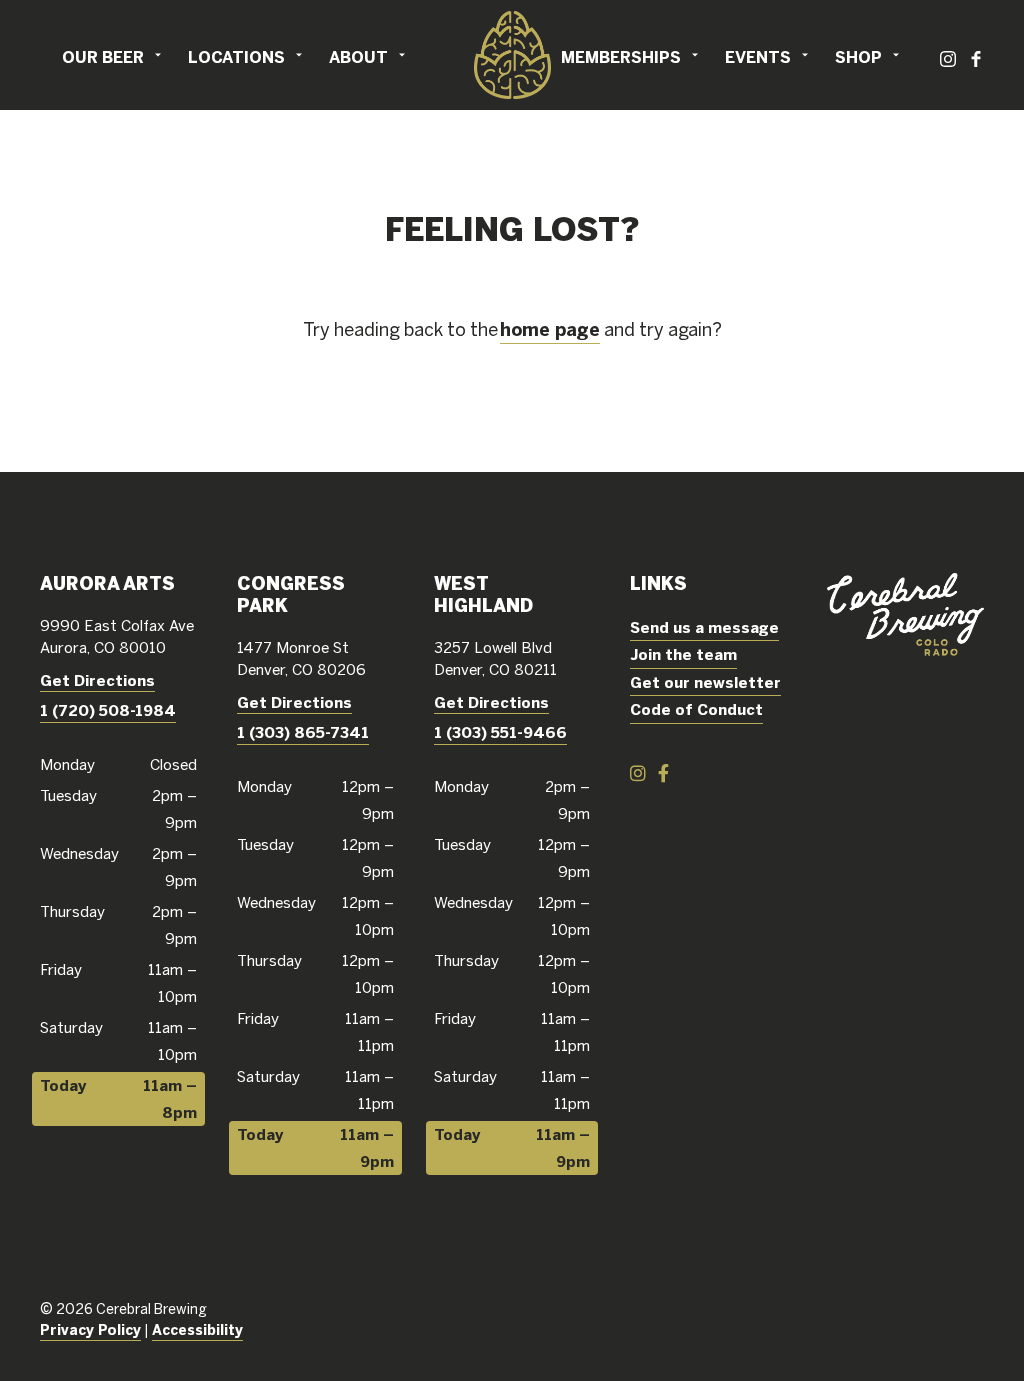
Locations (236, 57)
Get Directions (97, 680)
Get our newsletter (705, 682)
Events (758, 57)
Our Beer (103, 57)
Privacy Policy (90, 1330)
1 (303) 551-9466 (500, 732)
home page (550, 329)
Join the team (683, 654)
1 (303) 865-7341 (303, 732)
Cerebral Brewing (512, 55)
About (358, 57)
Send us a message (704, 627)
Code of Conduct (696, 709)
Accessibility (197, 1330)
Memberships (621, 57)
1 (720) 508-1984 (108, 710)
